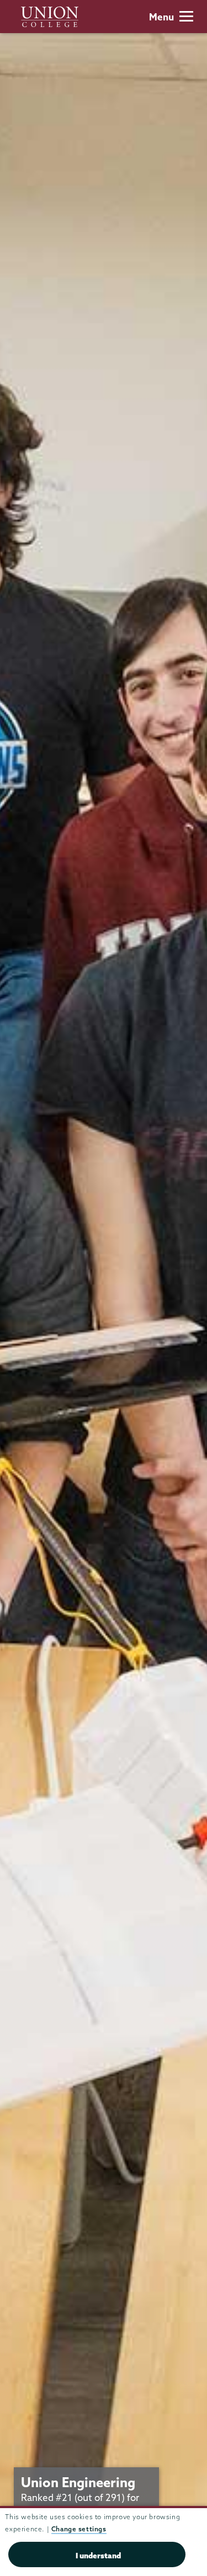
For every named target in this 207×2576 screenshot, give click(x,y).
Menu (161, 17)
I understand (98, 2556)
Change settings (79, 2529)
